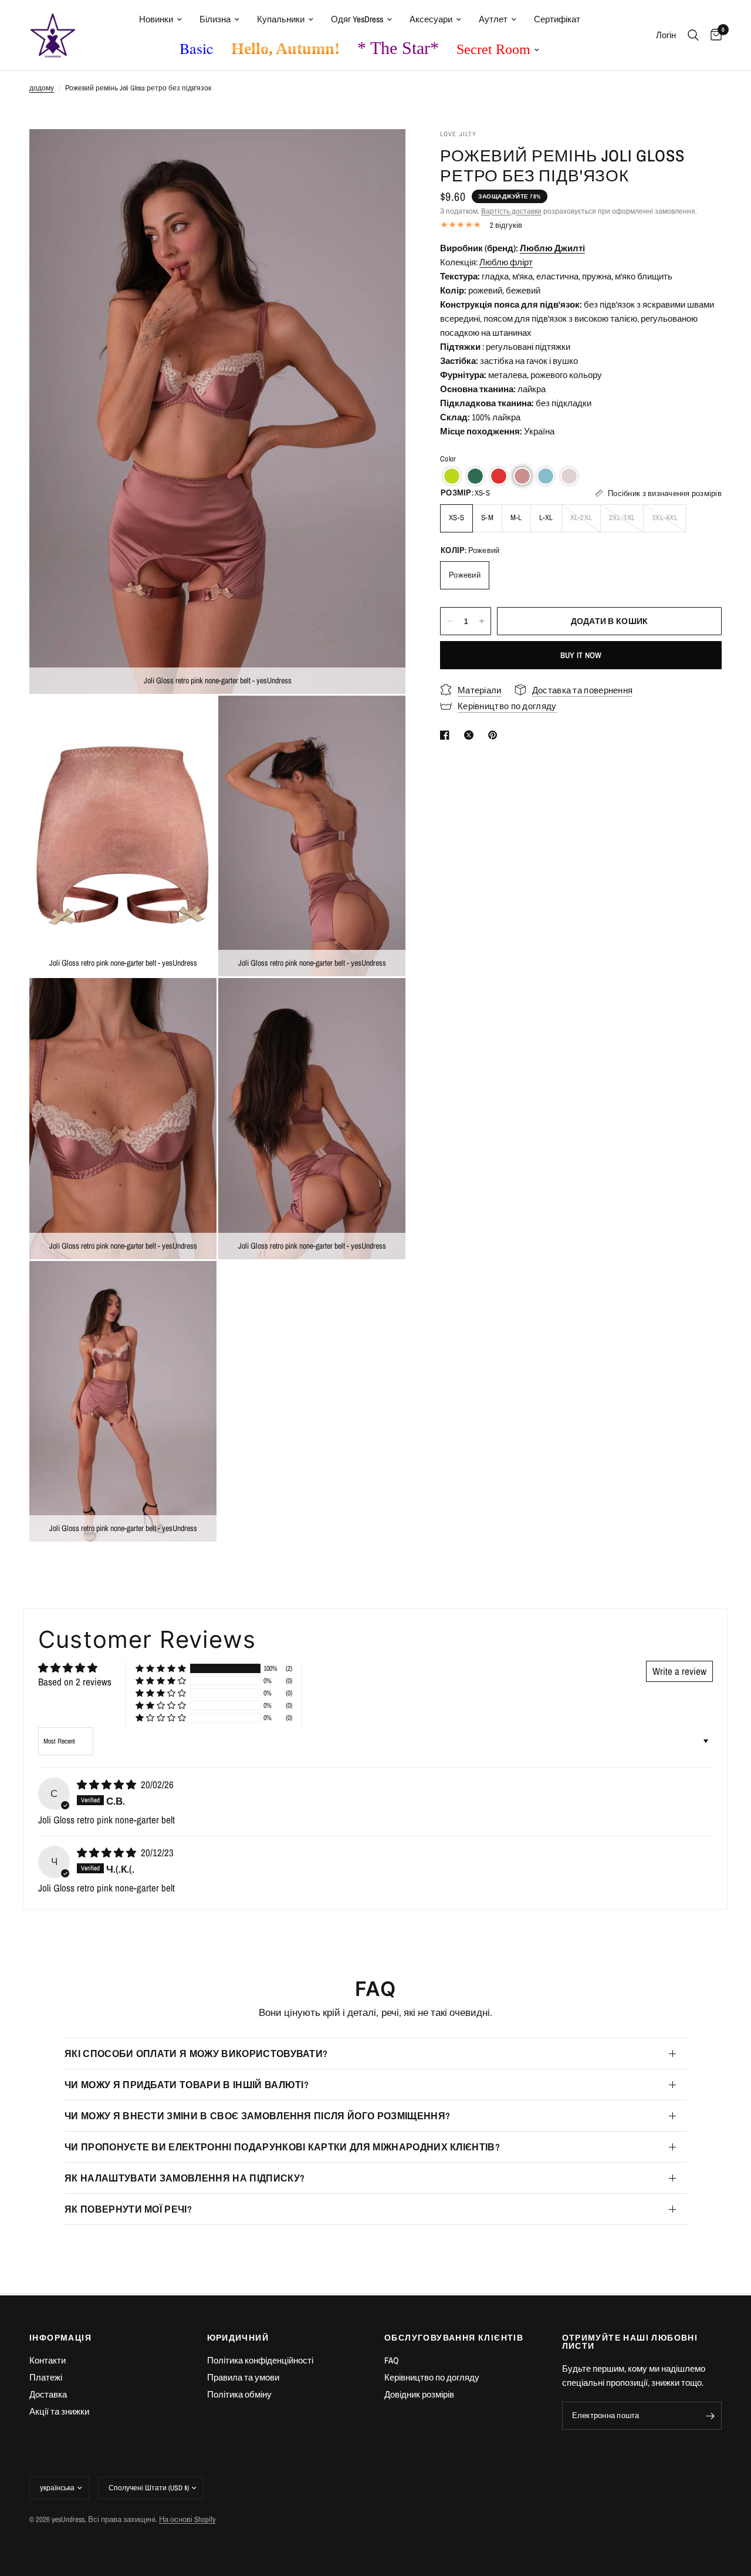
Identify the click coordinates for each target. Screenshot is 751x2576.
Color (448, 459)
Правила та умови (243, 2377)
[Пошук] (693, 35)
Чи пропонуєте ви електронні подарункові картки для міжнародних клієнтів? (282, 2147)
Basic (197, 48)
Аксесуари (431, 19)
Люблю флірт (506, 262)
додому (42, 88)
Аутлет (493, 19)
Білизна (215, 19)
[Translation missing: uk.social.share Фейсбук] (447, 735)
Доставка (48, 2394)
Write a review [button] (679, 1671)
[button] (452, 476)
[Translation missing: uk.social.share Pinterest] (495, 735)
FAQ (392, 2360)
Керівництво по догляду (432, 2377)
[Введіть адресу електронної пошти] (710, 2416)
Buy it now (581, 655)
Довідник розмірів (419, 2394)
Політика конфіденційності (260, 2360)
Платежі (46, 2377)
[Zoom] (381, 154)
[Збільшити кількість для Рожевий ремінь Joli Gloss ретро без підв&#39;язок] (482, 621)
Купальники (281, 19)
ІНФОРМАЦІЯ (60, 2338)
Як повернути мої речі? (128, 2209)
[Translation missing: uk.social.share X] (471, 735)
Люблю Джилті (552, 248)
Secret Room (493, 49)
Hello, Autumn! (285, 48)
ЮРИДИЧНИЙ (238, 2338)
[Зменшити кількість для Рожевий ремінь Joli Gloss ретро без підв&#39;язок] (449, 621)
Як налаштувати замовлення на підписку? (185, 2178)
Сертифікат (557, 19)
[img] (108, 1784)
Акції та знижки (59, 2411)
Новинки (156, 19)
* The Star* (398, 48)
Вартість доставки (511, 211)
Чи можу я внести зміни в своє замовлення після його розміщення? (257, 2116)
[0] (713, 35)
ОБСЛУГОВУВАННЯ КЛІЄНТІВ (454, 2338)
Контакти (48, 2360)
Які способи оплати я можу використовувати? (196, 2054)
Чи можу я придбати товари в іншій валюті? (187, 2085)
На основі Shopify (187, 2519)
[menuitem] (160, 19)
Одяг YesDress (357, 19)
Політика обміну (239, 2394)
